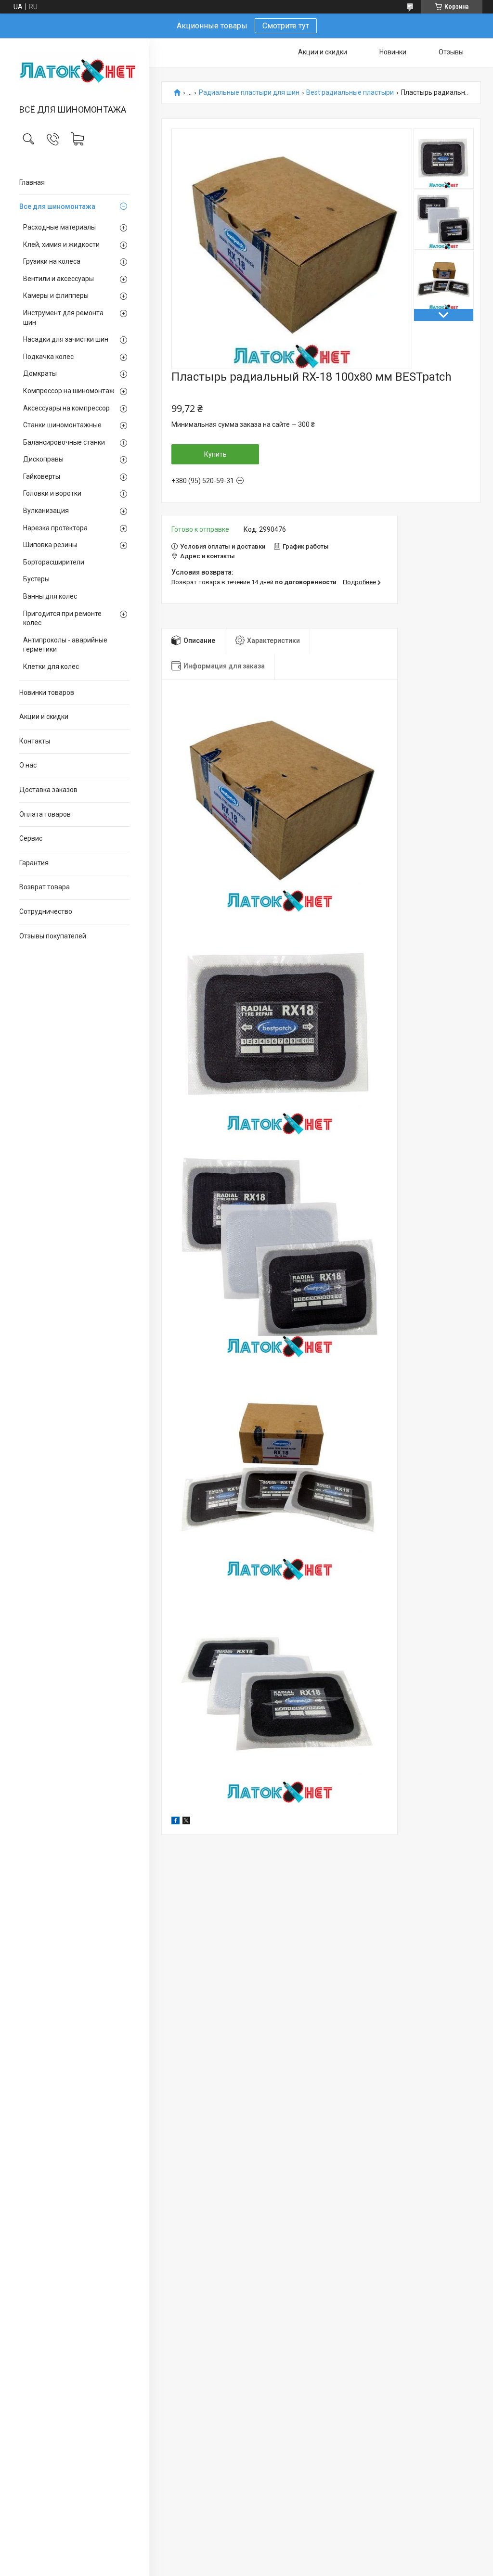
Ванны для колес (50, 596)
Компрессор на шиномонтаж (69, 391)
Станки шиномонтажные (62, 425)
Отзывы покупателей (53, 936)
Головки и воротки (52, 493)
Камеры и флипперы (56, 295)
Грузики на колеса (52, 261)
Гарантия (34, 863)
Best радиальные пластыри (350, 93)
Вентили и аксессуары (58, 279)
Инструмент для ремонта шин (63, 318)
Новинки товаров (47, 692)
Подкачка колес (48, 357)
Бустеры (36, 579)
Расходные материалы (59, 227)
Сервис (31, 838)
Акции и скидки (44, 717)
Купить (215, 454)
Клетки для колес (51, 666)
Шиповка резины (50, 545)
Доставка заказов (48, 790)
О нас (28, 765)
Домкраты (40, 373)
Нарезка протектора (55, 528)
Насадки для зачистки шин (66, 339)
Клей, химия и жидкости (61, 244)
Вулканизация (46, 511)
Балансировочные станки (64, 442)
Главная (32, 182)
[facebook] (175, 1822)
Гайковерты (42, 476)
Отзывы (451, 52)
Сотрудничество (46, 911)
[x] (186, 1822)
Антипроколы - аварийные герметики (65, 645)
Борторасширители (54, 562)
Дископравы (43, 459)
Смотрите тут (286, 26)
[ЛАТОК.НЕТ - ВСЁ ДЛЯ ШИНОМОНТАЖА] (74, 72)
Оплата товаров (45, 814)
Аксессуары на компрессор (66, 408)
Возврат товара (45, 887)
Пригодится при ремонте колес (62, 618)
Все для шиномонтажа (57, 206)
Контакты (35, 741)
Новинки (393, 52)
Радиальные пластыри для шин (249, 93)
